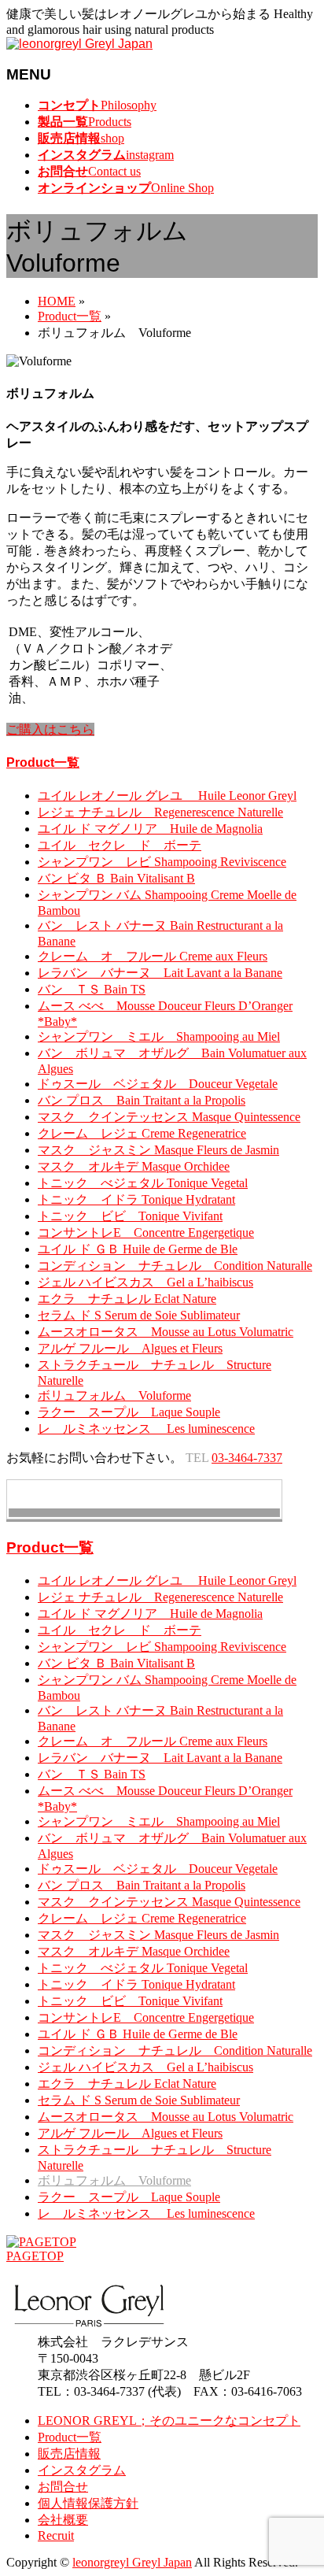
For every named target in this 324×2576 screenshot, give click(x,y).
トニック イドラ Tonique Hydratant (136, 1199)
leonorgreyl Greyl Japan (132, 2562)
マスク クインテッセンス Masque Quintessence (169, 1117)
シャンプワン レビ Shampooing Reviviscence (162, 862)
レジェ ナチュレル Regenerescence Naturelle (160, 812)
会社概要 (63, 2520)
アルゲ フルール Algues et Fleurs (130, 1348)
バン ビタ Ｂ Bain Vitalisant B (116, 878)
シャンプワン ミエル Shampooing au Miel (159, 1036)
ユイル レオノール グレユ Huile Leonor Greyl (167, 796)
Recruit (56, 2535)
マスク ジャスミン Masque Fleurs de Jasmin (158, 1150)
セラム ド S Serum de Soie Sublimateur (139, 1315)
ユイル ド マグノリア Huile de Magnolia (150, 829)
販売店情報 (69, 2454)
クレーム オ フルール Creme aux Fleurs (153, 956)
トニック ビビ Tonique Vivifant (130, 1216)
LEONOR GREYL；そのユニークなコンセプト (169, 2421)
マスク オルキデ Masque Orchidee (134, 1166)
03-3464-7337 (247, 1458)
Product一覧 (43, 762)
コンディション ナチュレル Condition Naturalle (175, 1266)
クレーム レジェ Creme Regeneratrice (142, 1133)
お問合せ (63, 2487)
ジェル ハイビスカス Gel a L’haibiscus (145, 1282)
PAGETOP (35, 2256)
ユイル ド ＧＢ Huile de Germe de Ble (138, 1249)
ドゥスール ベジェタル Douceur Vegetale (158, 1084)
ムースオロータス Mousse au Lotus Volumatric (166, 1332)
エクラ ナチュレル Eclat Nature (127, 1299)
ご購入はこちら (50, 729)
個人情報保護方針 (88, 2503)
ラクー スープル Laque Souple (129, 1412)
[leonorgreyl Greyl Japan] (79, 44)
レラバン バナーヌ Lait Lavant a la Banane (160, 973)
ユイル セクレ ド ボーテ (120, 845)
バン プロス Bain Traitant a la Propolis (142, 1100)
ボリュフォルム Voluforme (114, 1395)
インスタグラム (82, 2470)
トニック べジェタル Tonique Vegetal (143, 1183)
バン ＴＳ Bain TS (92, 989)
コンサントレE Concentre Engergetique (146, 1232)
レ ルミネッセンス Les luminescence (146, 1429)
